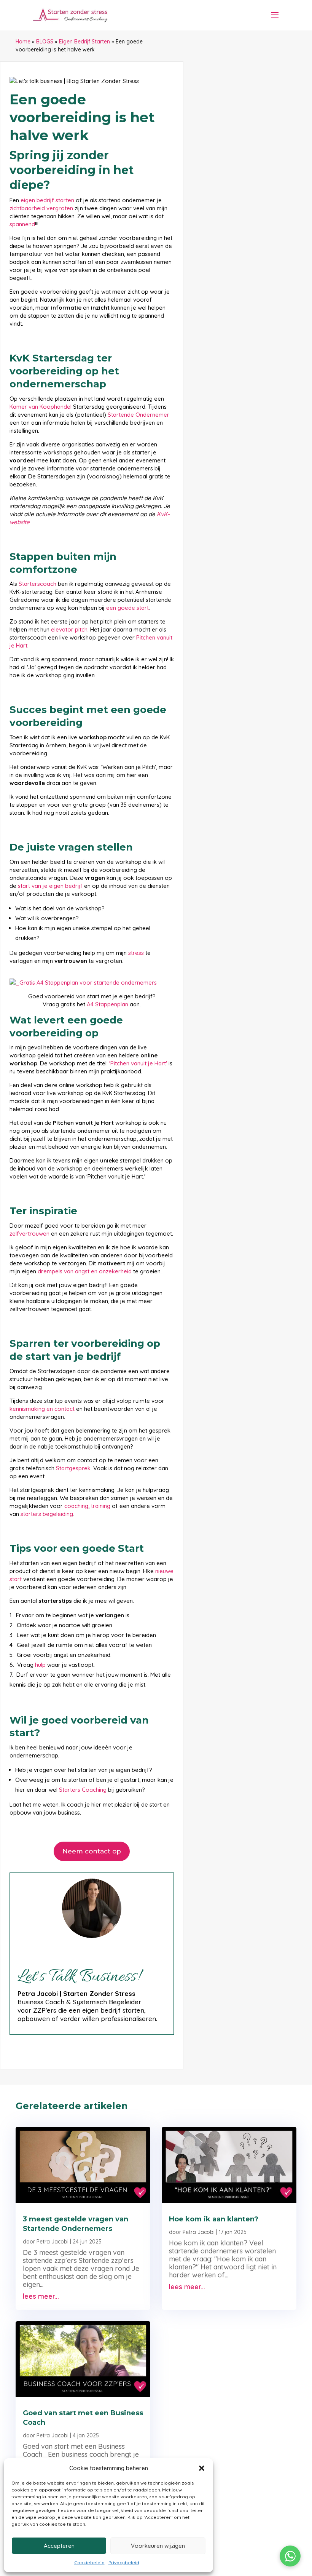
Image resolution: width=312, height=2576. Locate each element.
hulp (40, 1665)
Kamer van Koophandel (41, 407)
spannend (22, 224)
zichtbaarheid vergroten (41, 208)
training (101, 1506)
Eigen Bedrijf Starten (84, 42)
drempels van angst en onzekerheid (85, 1271)
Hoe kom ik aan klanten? (214, 2219)
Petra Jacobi (53, 2242)
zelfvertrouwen (29, 1234)
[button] (202, 2468)
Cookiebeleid (89, 2562)
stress (136, 953)
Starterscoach (37, 584)
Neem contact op (92, 1851)
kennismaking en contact (42, 1409)
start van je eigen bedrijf (50, 886)
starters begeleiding (47, 1514)
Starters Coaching (83, 1790)
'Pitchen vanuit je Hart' (138, 1063)
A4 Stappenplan (107, 1004)
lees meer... (41, 2296)
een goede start (127, 608)
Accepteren (59, 2546)
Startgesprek (73, 1468)
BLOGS (45, 42)
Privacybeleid (124, 2562)
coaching (76, 1506)
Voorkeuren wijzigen (158, 2546)
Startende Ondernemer (138, 415)
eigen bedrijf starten (47, 200)
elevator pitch (69, 629)
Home (23, 42)
